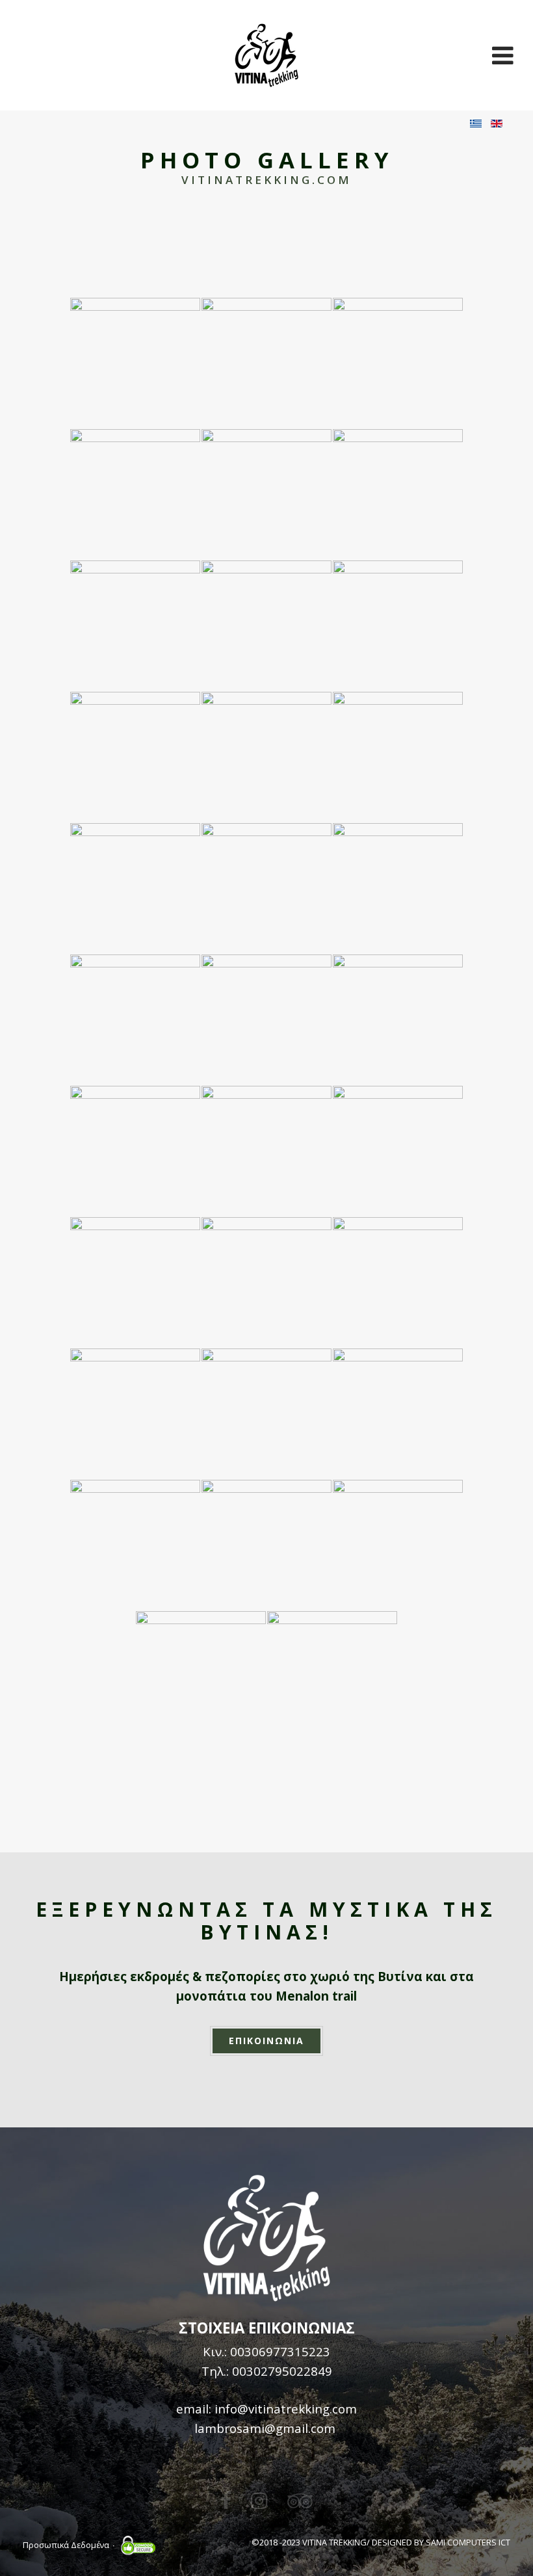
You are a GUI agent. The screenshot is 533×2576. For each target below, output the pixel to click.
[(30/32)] (398, 1545)
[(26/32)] (266, 1413)
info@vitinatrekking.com (286, 2409)
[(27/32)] (398, 1413)
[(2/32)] (266, 363)
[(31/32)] (201, 1676)
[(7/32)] (135, 625)
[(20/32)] (266, 1151)
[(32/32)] (332, 1676)
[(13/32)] (135, 888)
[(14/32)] (266, 888)
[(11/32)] (266, 757)
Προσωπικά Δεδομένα (66, 2545)
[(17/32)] (266, 1019)
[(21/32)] (398, 1151)
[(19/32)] (135, 1151)
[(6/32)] (398, 494)
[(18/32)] (398, 1019)
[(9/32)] (398, 625)
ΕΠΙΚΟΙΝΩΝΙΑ (266, 2041)
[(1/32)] (135, 363)
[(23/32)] (266, 1282)
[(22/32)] (135, 1282)
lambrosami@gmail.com (265, 2428)
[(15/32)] (398, 888)
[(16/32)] (135, 1019)
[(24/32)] (398, 1282)
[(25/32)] (135, 1413)
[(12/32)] (398, 757)
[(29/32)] (266, 1545)
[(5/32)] (266, 494)
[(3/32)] (398, 363)
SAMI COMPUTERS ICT (468, 2542)
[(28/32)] (135, 1545)
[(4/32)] (135, 494)
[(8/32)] (266, 625)
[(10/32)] (135, 757)
